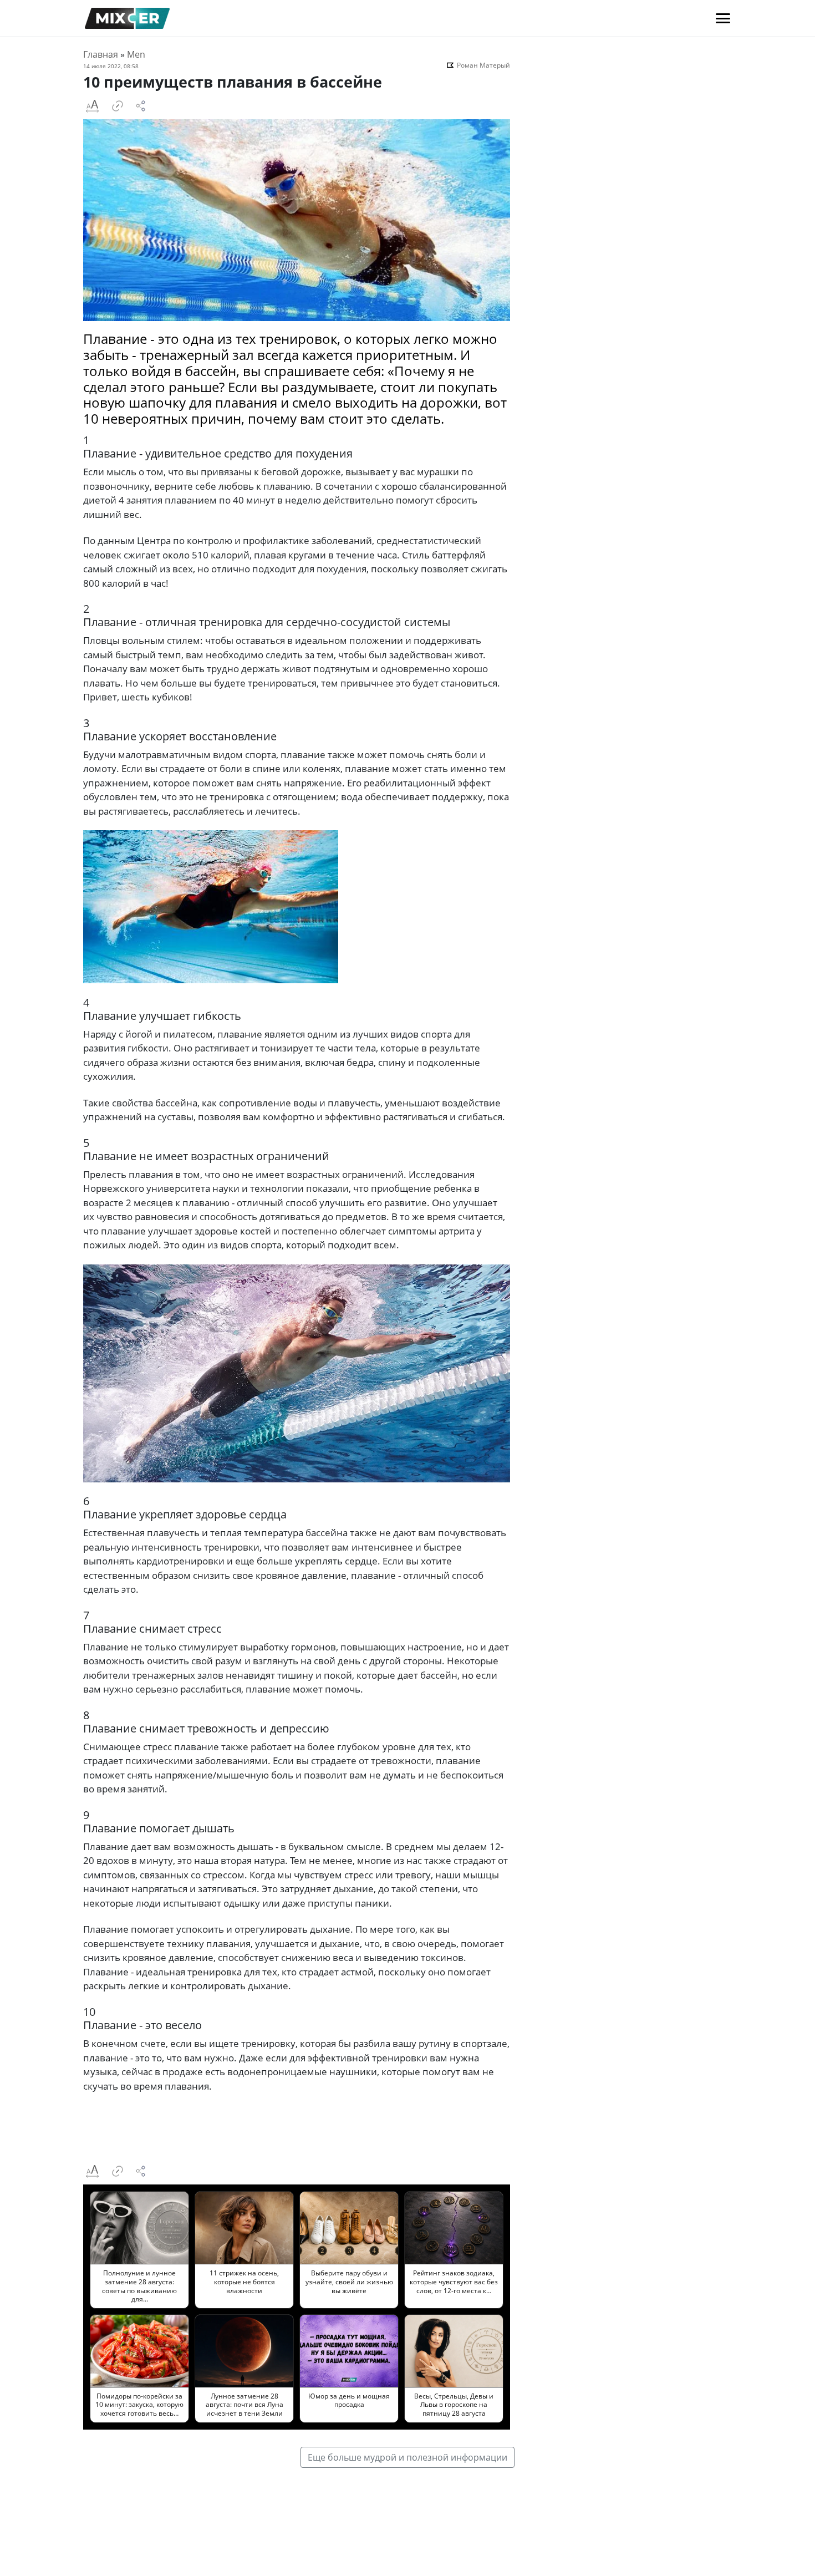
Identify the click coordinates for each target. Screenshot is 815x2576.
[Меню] (723, 18)
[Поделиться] (141, 106)
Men (136, 54)
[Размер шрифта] (92, 106)
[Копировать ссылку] (118, 106)
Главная (101, 54)
